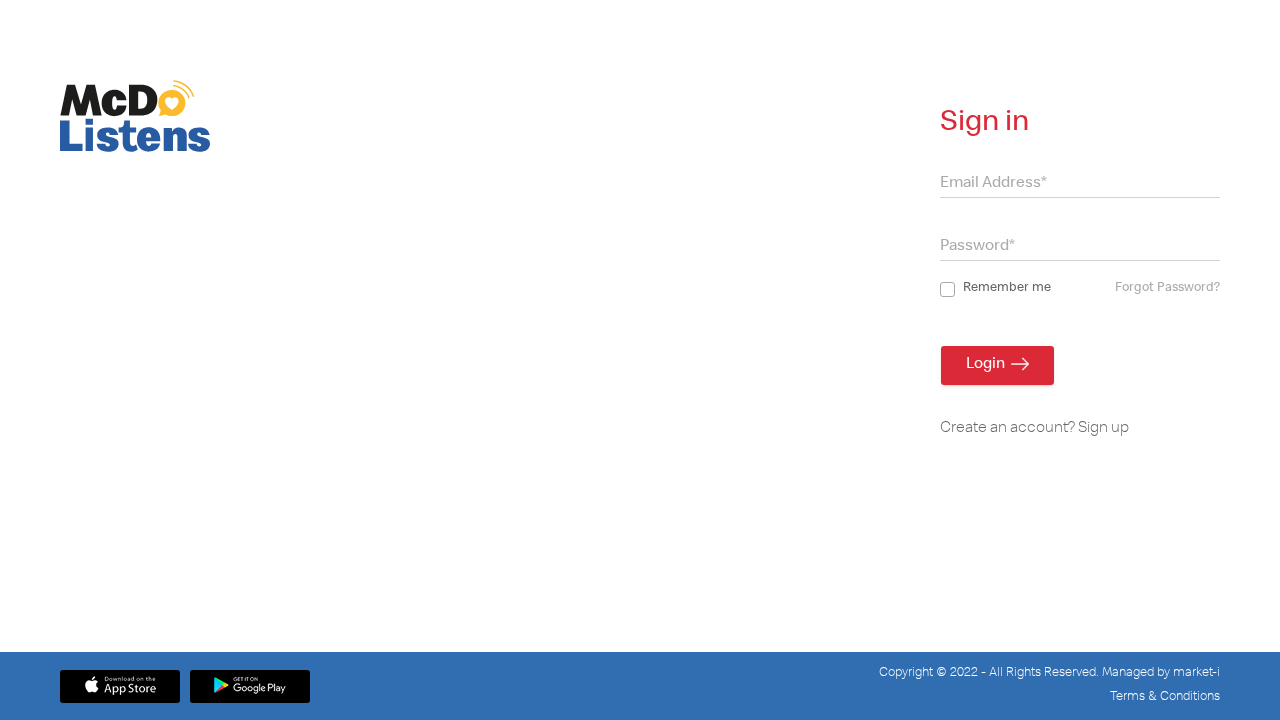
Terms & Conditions (1165, 697)
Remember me (1007, 288)
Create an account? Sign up (1034, 429)
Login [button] (988, 365)
